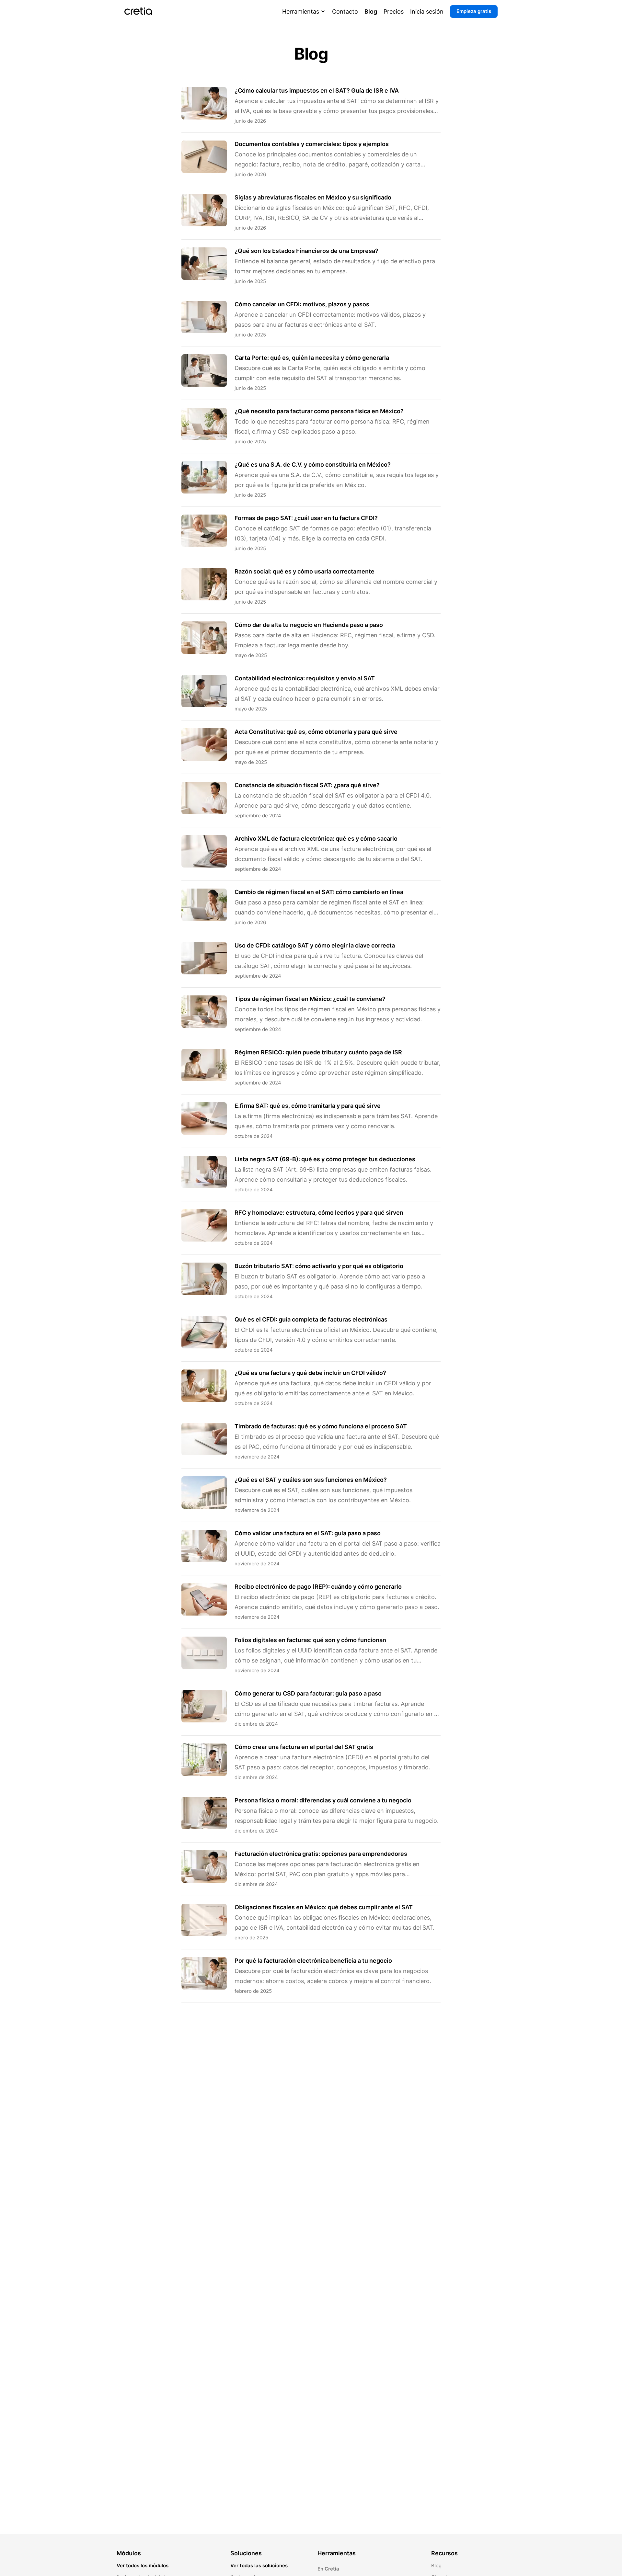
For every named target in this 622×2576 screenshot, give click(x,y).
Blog (371, 11)
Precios (394, 11)
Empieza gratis (474, 11)
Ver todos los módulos (143, 2565)
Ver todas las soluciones (259, 2565)
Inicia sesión (427, 11)
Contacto (345, 11)
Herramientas (301, 11)
